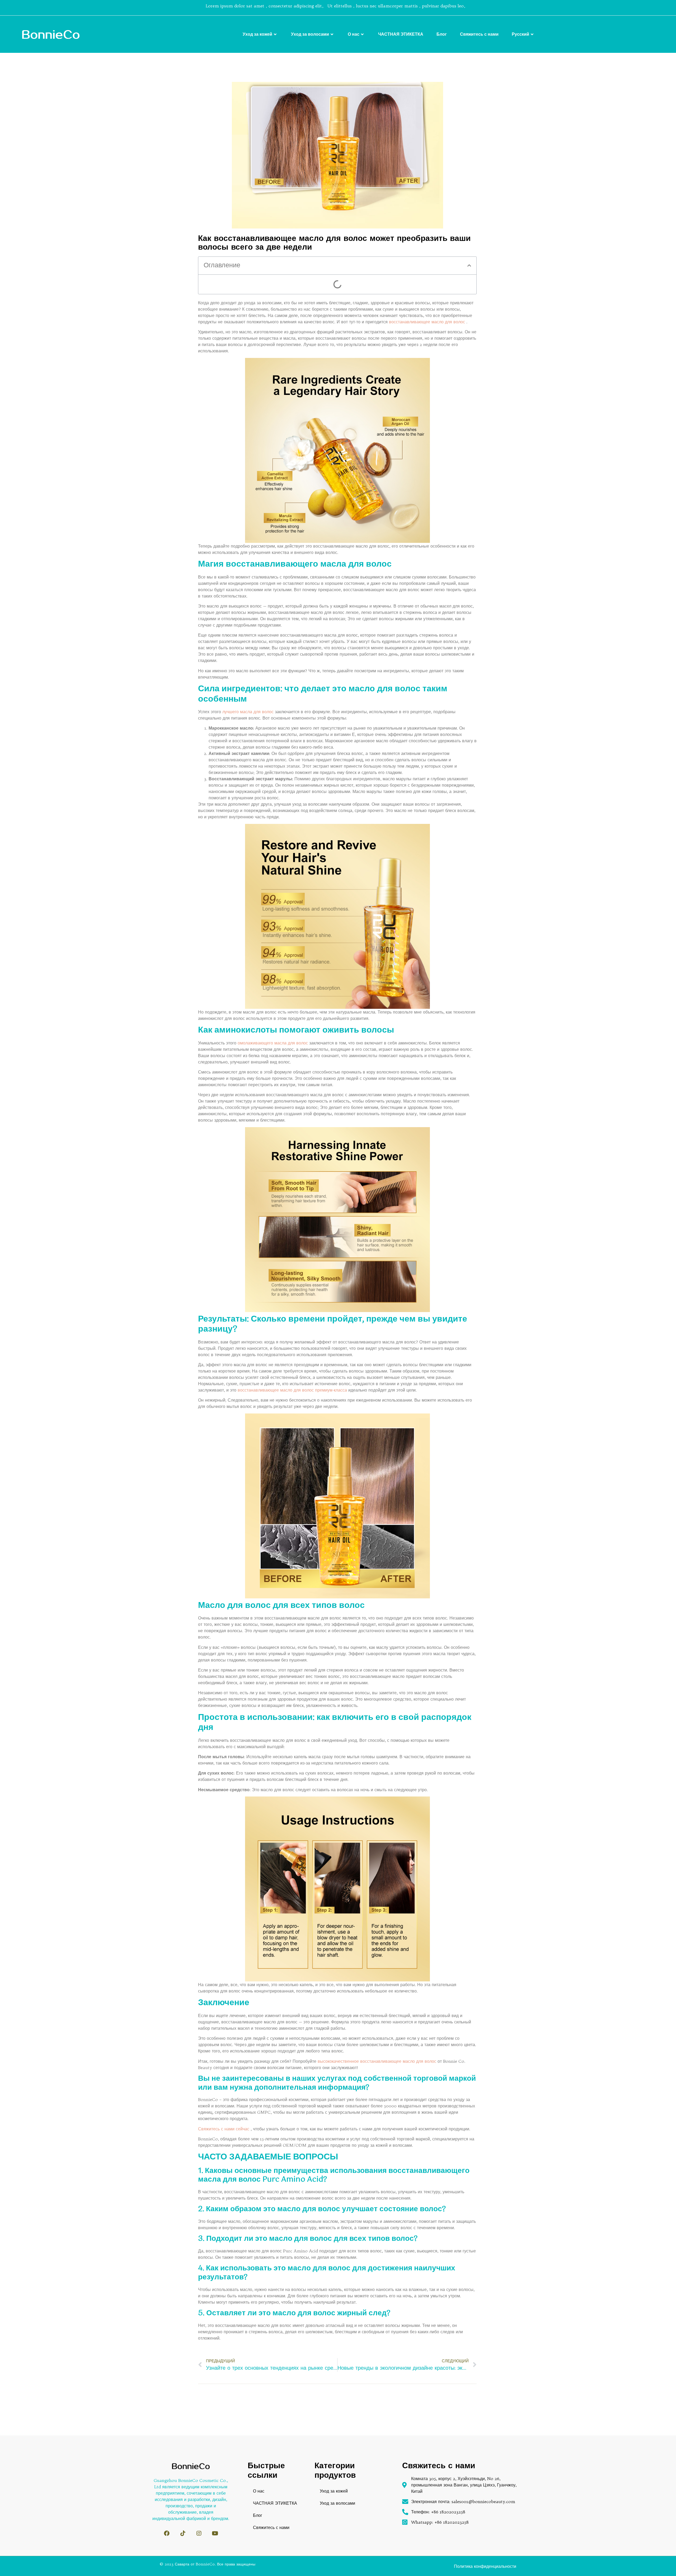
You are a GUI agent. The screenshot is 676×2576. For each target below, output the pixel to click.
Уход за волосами (310, 34)
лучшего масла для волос (248, 712)
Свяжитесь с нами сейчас (224, 2129)
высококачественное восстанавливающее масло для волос (377, 2061)
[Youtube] (215, 2533)
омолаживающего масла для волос (273, 1043)
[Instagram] (199, 2533)
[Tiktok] (183, 2533)
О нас (354, 34)
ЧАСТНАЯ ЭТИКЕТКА (401, 34)
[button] (469, 265)
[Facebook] (167, 2533)
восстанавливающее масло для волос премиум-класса (293, 1390)
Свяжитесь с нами (479, 34)
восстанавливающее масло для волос (427, 322)
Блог (442, 34)
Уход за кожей (257, 34)
